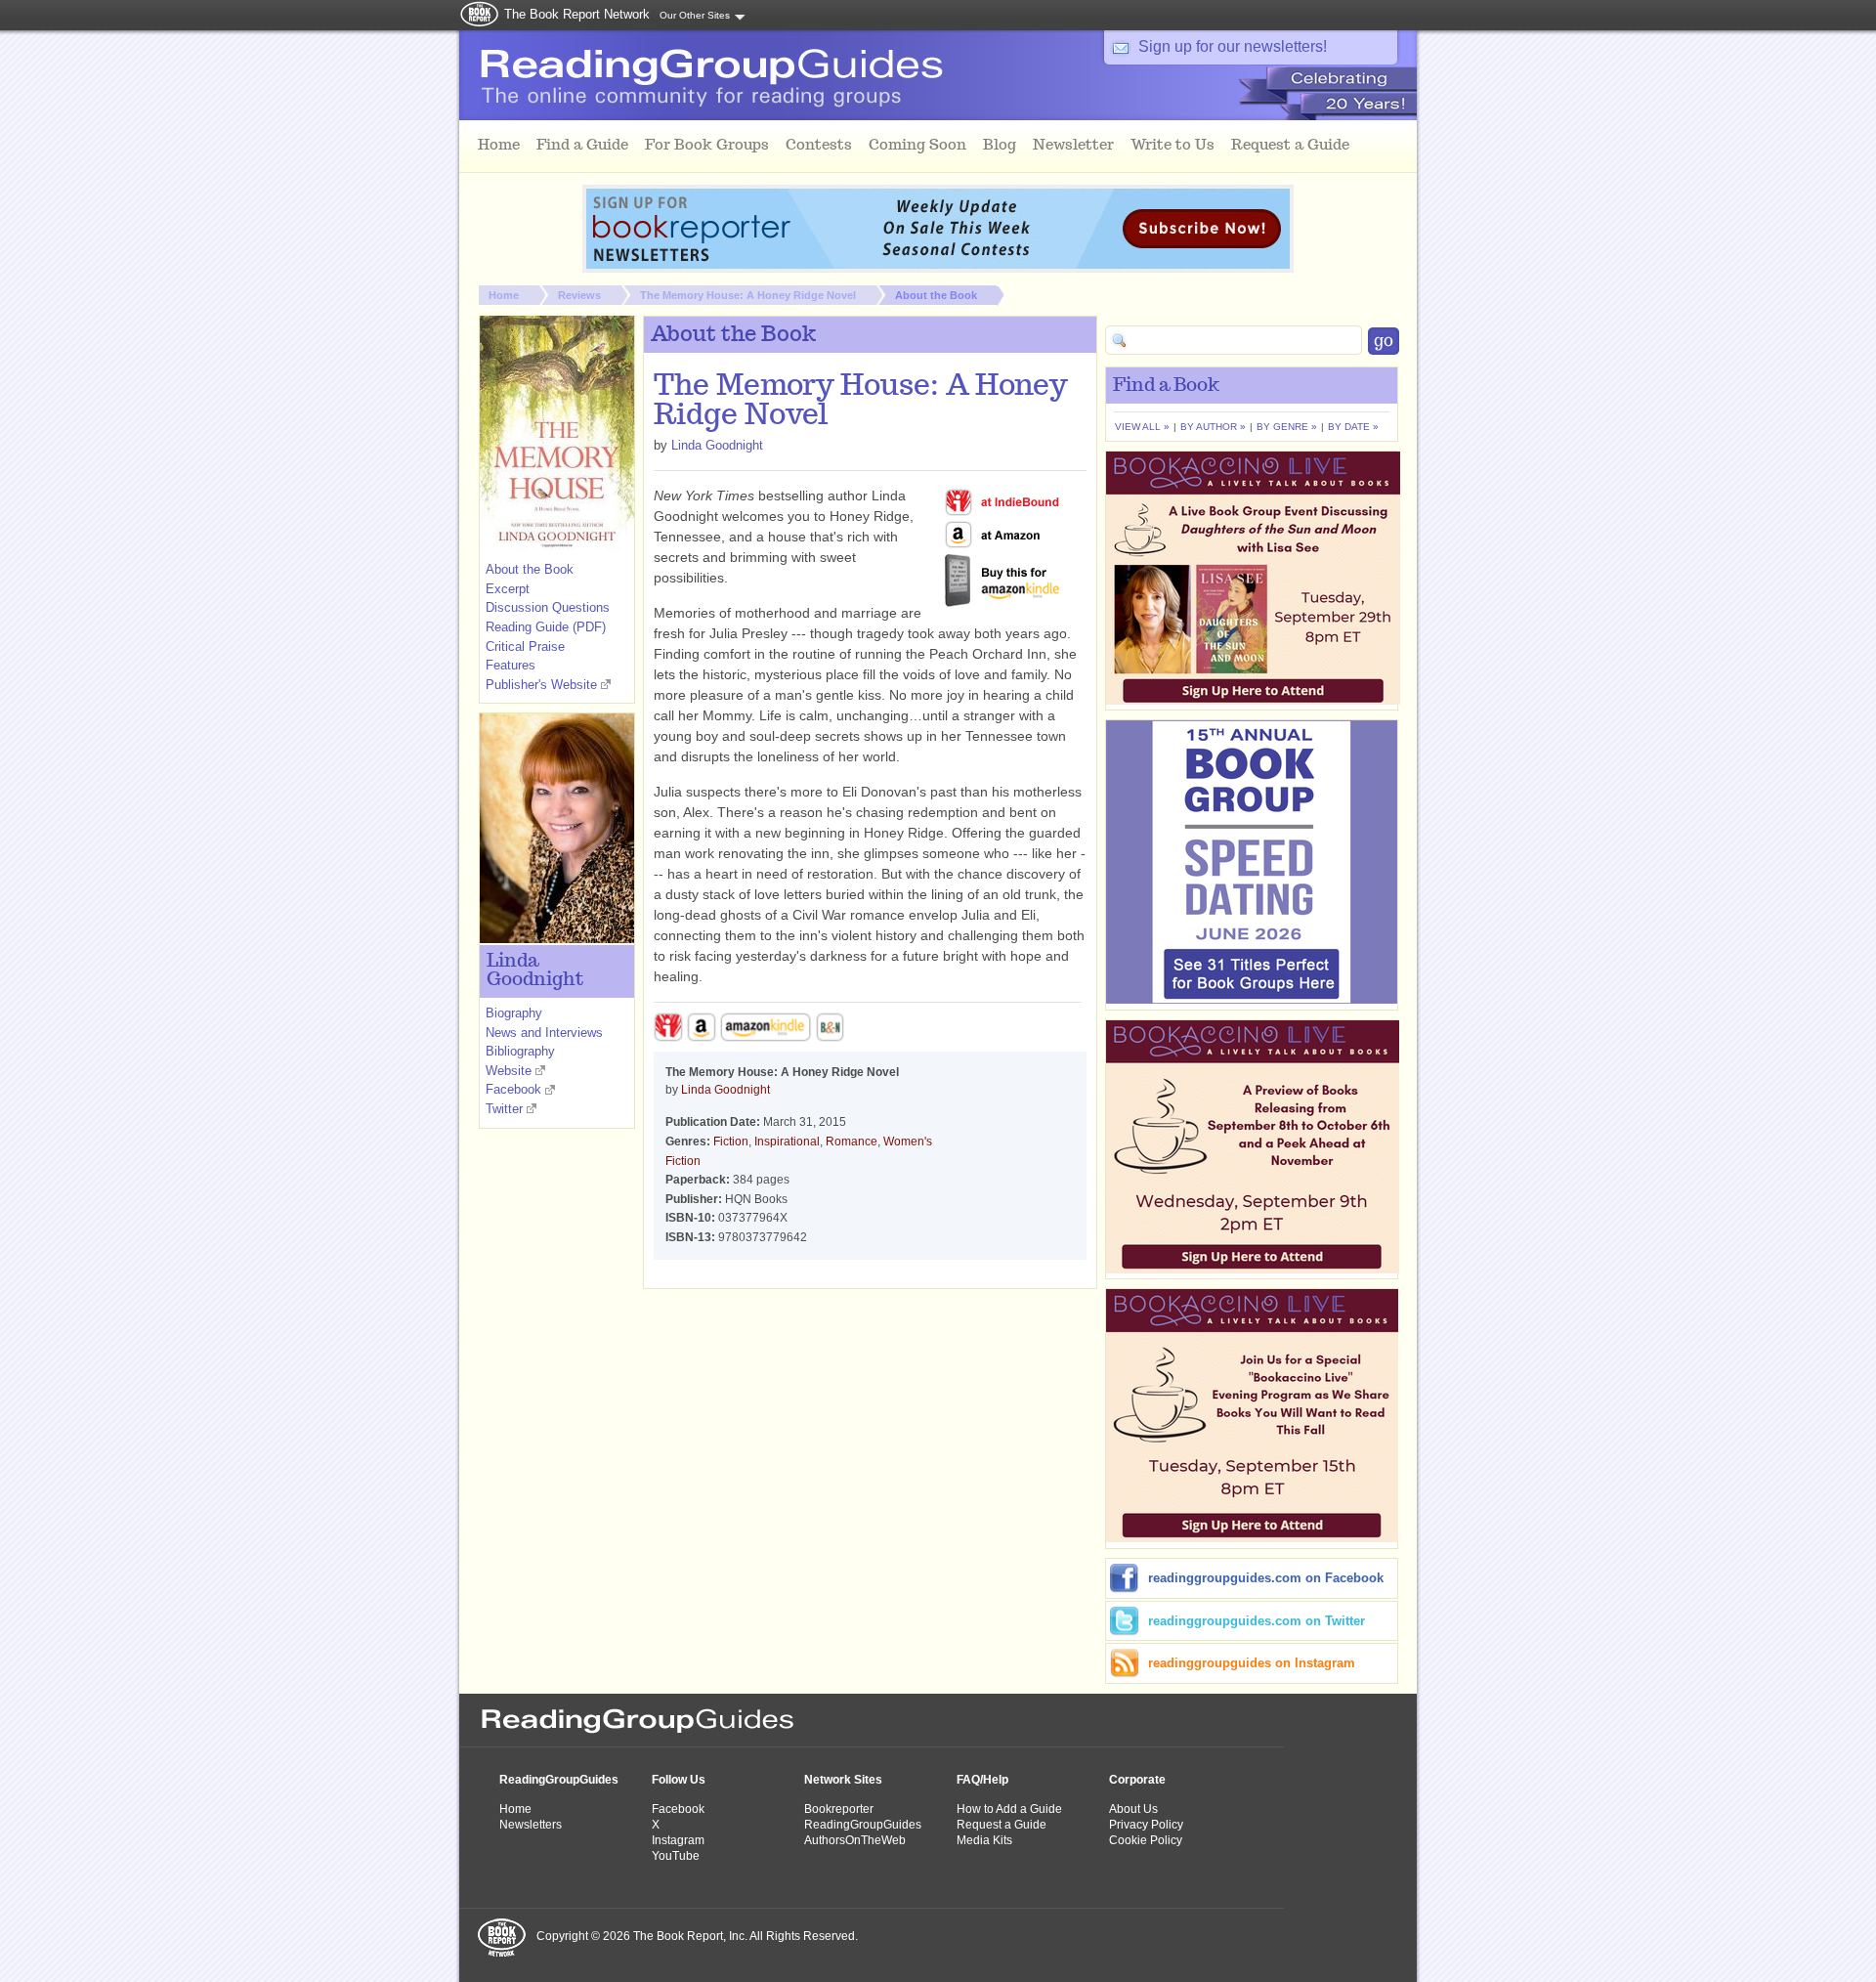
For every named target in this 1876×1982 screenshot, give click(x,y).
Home (504, 295)
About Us (1133, 1809)
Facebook (513, 1089)
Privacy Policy (1146, 1825)
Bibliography (520, 1051)
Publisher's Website (541, 685)
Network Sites (843, 1780)
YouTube (676, 1856)
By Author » (1213, 427)
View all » (1142, 427)
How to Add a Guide (1009, 1809)
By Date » (1353, 427)
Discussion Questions (548, 607)
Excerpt (508, 589)
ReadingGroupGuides (559, 1780)
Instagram (678, 1840)
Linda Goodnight (717, 445)
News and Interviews (544, 1033)
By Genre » (1287, 427)
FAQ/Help (982, 1780)
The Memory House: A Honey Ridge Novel (748, 295)
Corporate (1137, 1780)
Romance (852, 1142)
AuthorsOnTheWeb (855, 1840)
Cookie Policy (1146, 1840)
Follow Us (679, 1780)
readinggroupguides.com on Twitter (1257, 1621)
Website (509, 1071)
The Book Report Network (577, 14)
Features (511, 665)
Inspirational (787, 1142)
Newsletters (531, 1825)
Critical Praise (525, 646)
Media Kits (984, 1840)
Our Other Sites (695, 15)
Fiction (731, 1142)
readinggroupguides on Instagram (1252, 1663)
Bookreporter (839, 1809)
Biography (514, 1013)
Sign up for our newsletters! (1233, 46)
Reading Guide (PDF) (546, 627)
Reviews (579, 295)
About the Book (936, 295)
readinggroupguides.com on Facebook (1266, 1578)
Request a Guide (1002, 1825)
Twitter (504, 1109)
